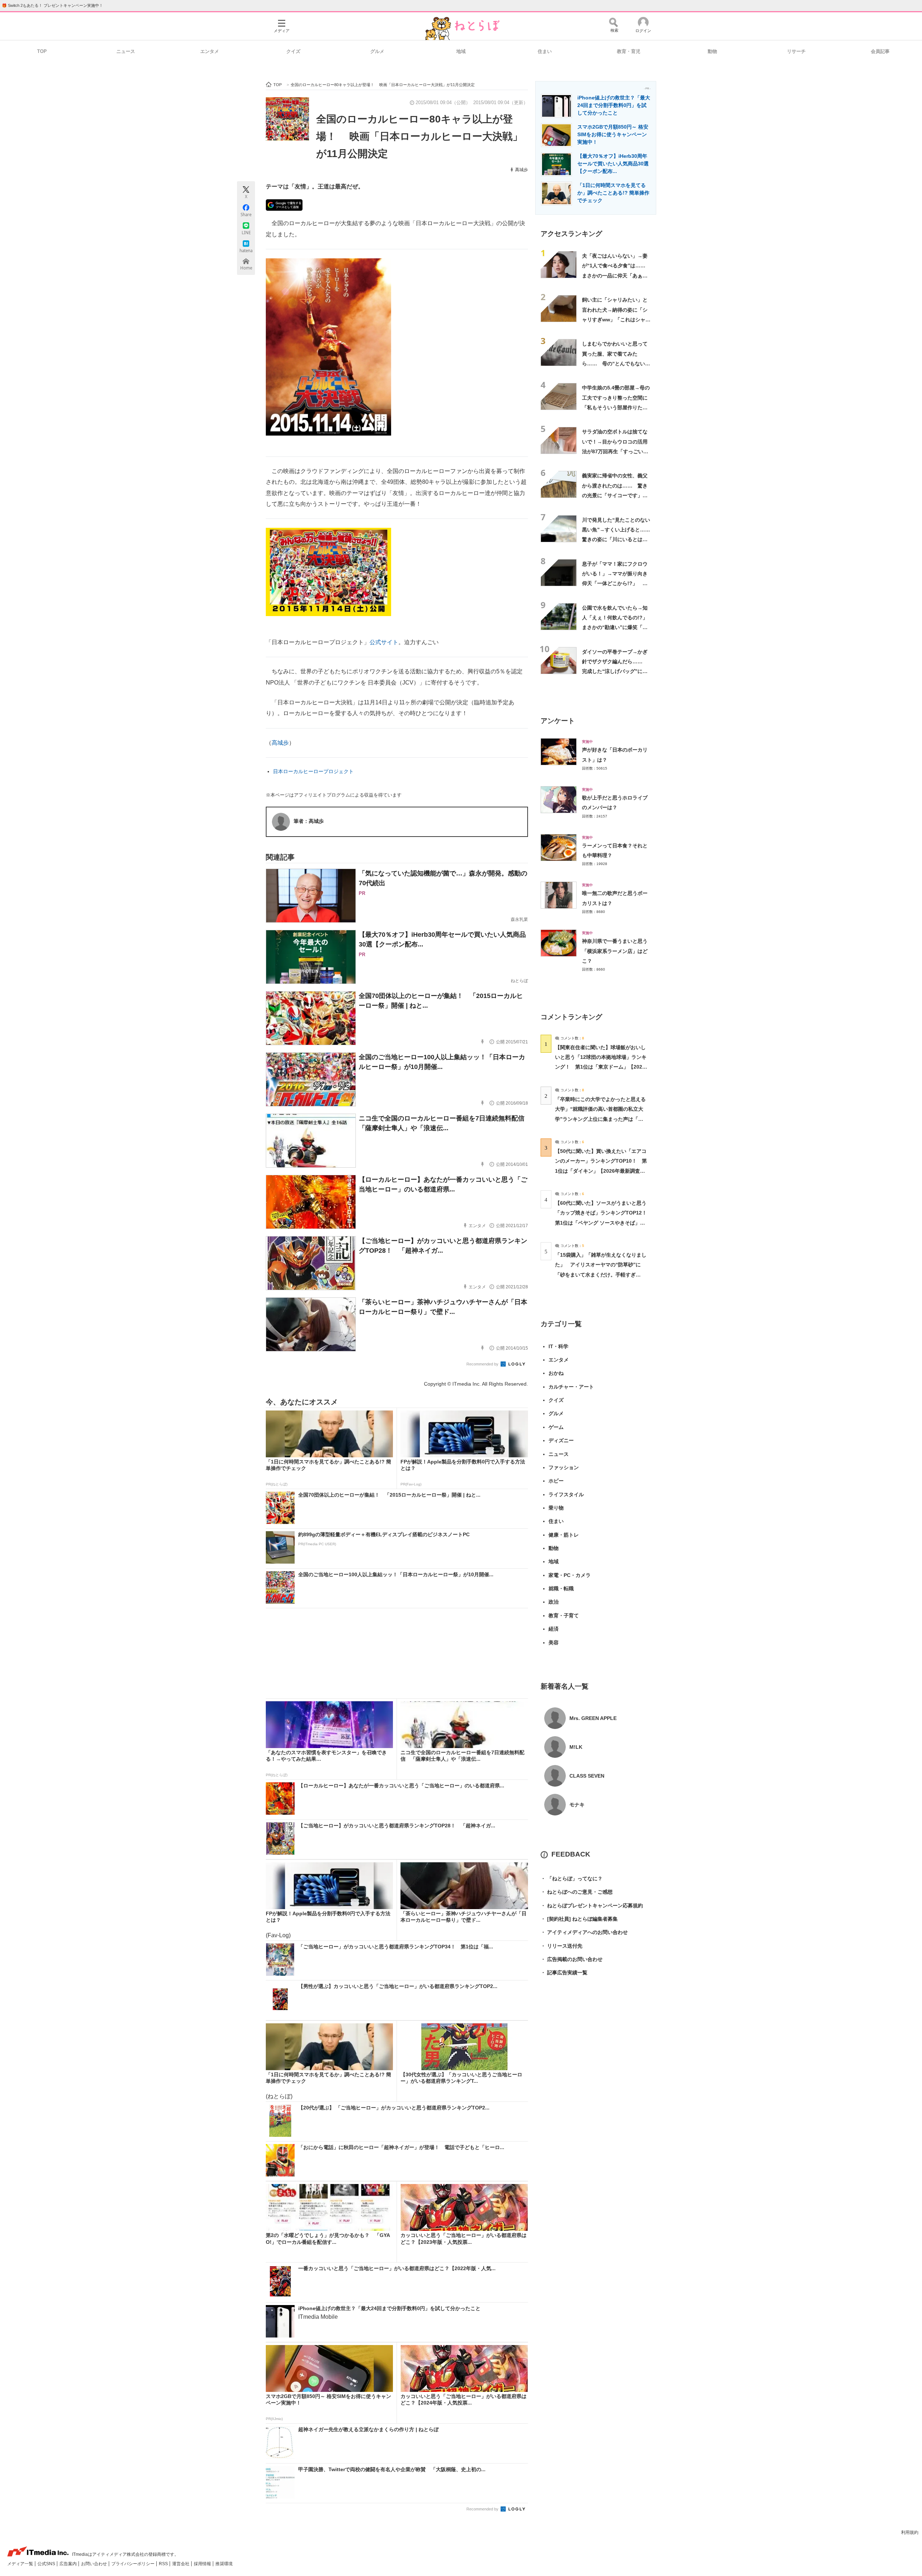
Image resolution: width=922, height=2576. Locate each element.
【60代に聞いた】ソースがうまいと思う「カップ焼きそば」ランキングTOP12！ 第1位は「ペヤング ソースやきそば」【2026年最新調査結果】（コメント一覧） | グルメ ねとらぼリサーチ (603, 1223)
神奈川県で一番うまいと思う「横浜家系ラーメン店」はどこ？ (615, 951)
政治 (554, 1602)
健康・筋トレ (564, 1535)
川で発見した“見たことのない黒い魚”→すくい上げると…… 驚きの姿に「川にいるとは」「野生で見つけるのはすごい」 (619, 540)
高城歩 (522, 170)
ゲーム (556, 1427)
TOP (42, 51)
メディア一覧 (21, 2564)
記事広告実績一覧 (564, 1973)
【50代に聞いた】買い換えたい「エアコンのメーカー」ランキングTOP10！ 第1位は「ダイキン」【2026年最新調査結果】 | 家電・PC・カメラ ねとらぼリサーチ (601, 1171)
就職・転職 (561, 1588)
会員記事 (880, 51)
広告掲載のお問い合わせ (572, 1959)
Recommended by (483, 1364)
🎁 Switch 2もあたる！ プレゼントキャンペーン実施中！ (52, 5)
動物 (712, 51)
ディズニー (561, 1440)
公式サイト (384, 642)
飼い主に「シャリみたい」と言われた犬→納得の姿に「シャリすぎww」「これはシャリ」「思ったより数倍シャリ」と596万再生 (615, 319)
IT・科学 (558, 1346)
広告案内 (69, 2564)
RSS (164, 2564)
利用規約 (910, 2532)
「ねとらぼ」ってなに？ (572, 1878)
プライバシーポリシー (133, 2564)
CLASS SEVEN (587, 1776)
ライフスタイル (566, 1494)
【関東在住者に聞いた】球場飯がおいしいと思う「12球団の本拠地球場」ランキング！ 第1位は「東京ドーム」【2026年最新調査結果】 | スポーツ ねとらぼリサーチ (601, 1067)
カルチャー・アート (571, 1387)
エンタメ (210, 51)
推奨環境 (224, 2564)
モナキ (577, 1805)
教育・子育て (564, 1615)
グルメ (377, 51)
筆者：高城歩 (309, 821)
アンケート (558, 721)
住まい (545, 51)
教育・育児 (629, 51)
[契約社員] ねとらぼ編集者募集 (579, 1919)
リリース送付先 (561, 1946)
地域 (461, 51)
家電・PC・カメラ (570, 1575)
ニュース (126, 51)
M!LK (576, 1747)
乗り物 (556, 1508)
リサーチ (796, 51)
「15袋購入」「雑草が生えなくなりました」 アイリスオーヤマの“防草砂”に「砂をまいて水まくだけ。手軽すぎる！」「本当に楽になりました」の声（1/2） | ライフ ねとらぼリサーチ (601, 1274)
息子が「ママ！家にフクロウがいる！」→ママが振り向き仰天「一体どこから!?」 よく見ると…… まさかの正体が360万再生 (615, 583)
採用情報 (203, 2564)
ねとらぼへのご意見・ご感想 (577, 1892)
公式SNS (47, 2564)
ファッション (564, 1467)
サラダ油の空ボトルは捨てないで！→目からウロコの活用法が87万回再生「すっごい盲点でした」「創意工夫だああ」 (615, 451)
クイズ (293, 51)
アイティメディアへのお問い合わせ (584, 1932)
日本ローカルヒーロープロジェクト (313, 771)
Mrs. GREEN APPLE (593, 1718)
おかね (556, 1373)
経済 (554, 1629)
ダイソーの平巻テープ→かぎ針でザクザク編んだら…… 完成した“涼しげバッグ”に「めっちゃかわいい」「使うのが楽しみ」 (615, 671)
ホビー (556, 1481)
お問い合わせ (95, 2564)
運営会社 (181, 2564)
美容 (554, 1643)
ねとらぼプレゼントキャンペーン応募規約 (592, 1906)
